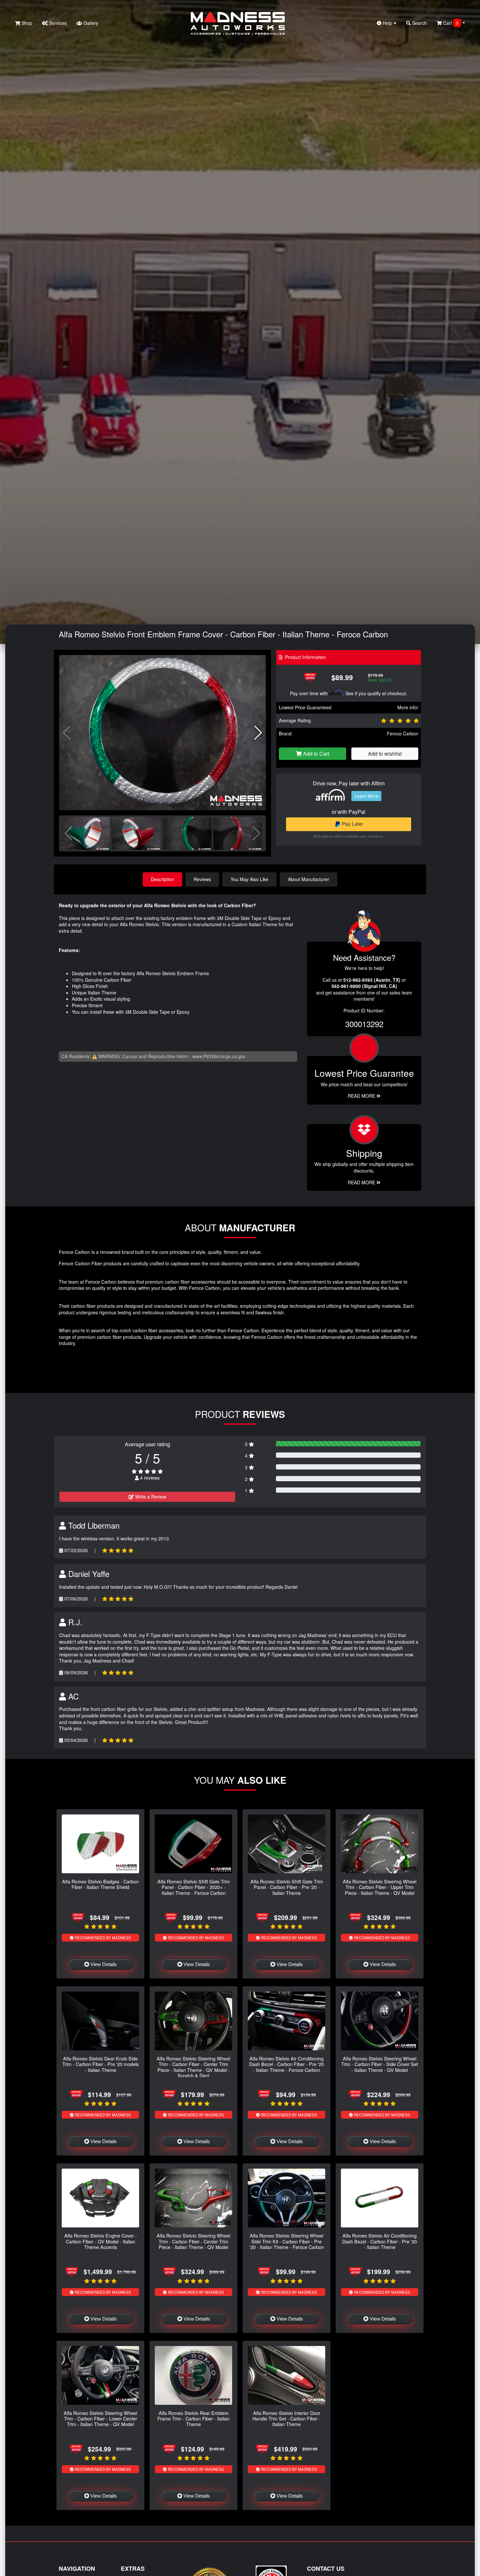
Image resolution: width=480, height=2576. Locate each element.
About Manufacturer (309, 879)
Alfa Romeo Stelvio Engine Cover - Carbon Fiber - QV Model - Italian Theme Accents (101, 2241)
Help (387, 23)
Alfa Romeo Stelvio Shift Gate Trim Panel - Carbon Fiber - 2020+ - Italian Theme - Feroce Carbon (194, 1887)
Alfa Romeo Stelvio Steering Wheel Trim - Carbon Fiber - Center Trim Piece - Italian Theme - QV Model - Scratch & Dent (193, 2067)
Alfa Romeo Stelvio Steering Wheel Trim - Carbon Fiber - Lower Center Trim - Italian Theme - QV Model (100, 2419)
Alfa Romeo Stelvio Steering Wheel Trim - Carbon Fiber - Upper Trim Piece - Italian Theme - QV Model (380, 1887)
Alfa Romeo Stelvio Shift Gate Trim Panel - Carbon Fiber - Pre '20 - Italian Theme (287, 1887)
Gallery (90, 23)
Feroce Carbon (403, 733)
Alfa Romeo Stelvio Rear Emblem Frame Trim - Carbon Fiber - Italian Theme (193, 2419)
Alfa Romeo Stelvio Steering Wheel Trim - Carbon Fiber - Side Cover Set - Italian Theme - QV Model (380, 2064)
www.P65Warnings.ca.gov (219, 1056)
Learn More (366, 796)
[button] (258, 733)
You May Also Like (249, 879)
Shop (26, 23)
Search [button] (419, 23)
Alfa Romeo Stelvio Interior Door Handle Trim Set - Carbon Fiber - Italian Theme (287, 2419)
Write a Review (150, 1497)
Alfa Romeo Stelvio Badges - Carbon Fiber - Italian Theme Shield (100, 1884)
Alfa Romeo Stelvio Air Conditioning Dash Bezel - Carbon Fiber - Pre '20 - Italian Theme (380, 2241)
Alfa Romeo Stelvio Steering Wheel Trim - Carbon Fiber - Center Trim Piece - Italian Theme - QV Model (193, 2241)
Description (162, 879)
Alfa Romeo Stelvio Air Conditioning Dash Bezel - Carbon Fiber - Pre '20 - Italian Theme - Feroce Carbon (287, 2064)
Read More (362, 1096)
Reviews (202, 879)
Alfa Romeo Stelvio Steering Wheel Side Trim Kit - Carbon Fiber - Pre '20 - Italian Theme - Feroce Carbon (287, 2241)
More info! (408, 707)
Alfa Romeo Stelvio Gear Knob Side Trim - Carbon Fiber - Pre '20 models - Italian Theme (101, 2064)
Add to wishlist (385, 754)
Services (57, 23)
